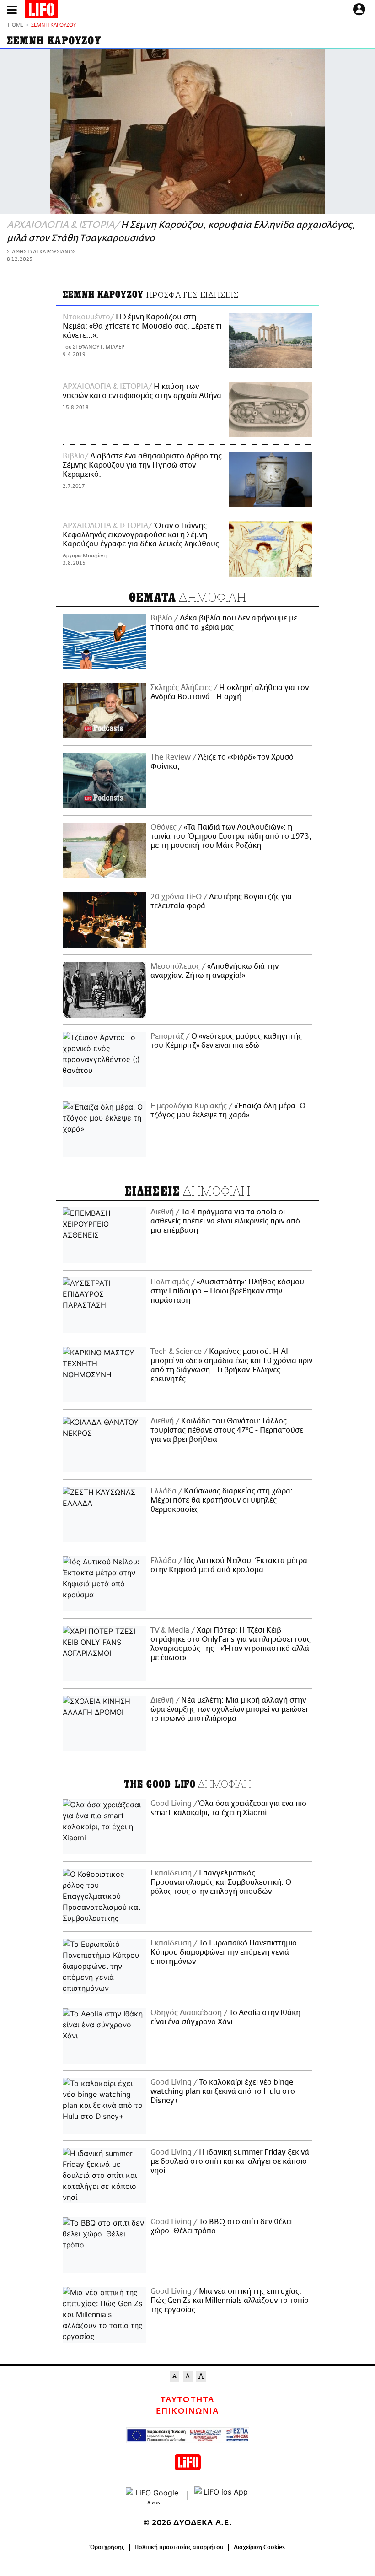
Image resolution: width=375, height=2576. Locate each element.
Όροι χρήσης (107, 2547)
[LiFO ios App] (222, 2495)
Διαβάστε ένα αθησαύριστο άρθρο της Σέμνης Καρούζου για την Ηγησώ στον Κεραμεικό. (142, 465)
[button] (12, 10)
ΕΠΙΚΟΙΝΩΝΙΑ (187, 2411)
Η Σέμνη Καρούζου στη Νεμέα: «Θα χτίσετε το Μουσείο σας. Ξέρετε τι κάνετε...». (142, 326)
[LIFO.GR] (42, 11)
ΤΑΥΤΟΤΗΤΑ (187, 2400)
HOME (16, 25)
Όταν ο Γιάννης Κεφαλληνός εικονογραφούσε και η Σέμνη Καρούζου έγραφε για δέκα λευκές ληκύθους (141, 535)
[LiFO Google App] (153, 2495)
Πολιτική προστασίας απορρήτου (179, 2547)
